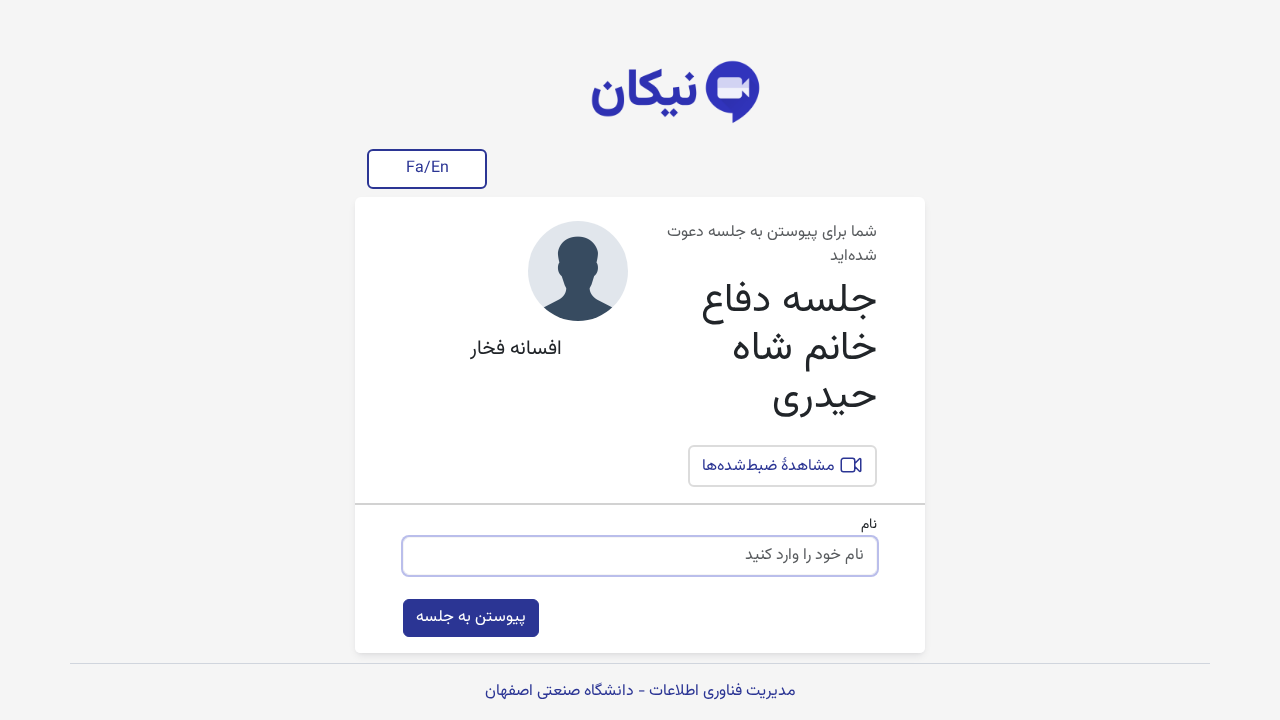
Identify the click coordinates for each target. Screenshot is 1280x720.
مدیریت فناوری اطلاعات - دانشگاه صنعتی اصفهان (640, 691)
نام (869, 525)
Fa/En (427, 168)
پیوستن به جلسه (471, 617)
